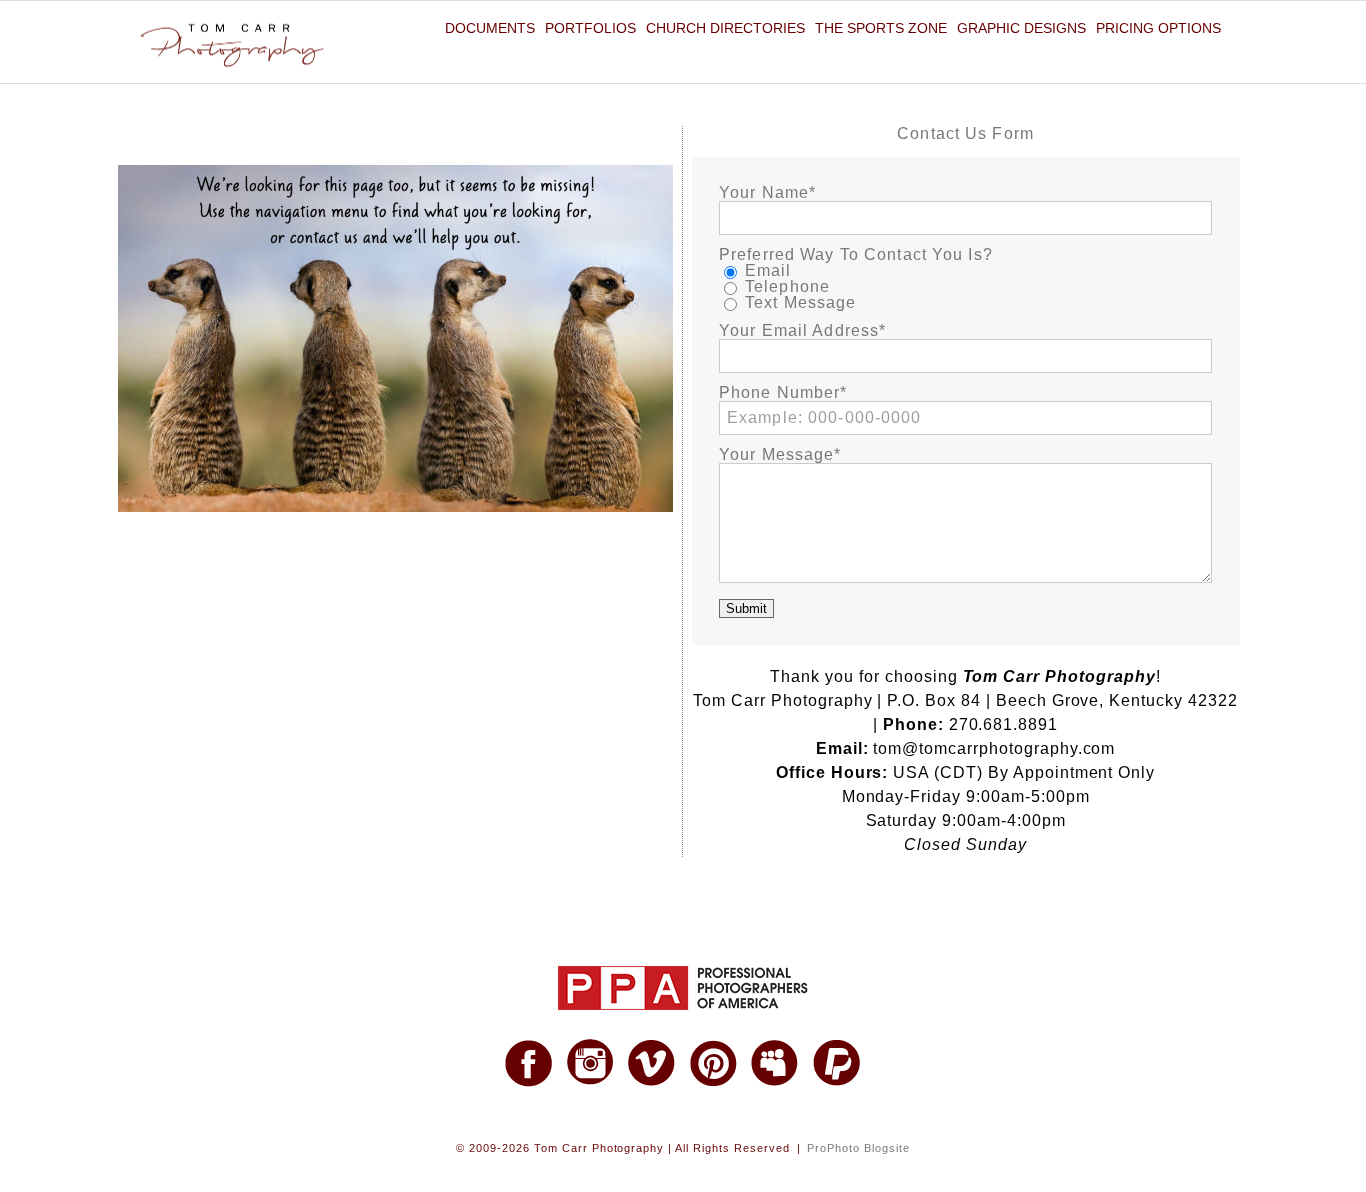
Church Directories (725, 28)
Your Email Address (799, 331)
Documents (490, 28)
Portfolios (590, 28)
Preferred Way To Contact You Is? (856, 255)
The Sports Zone (881, 28)
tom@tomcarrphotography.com (994, 748)
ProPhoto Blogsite (858, 1148)
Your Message (776, 455)
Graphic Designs (1021, 28)
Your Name (764, 193)
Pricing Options (1158, 28)
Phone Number (779, 393)
